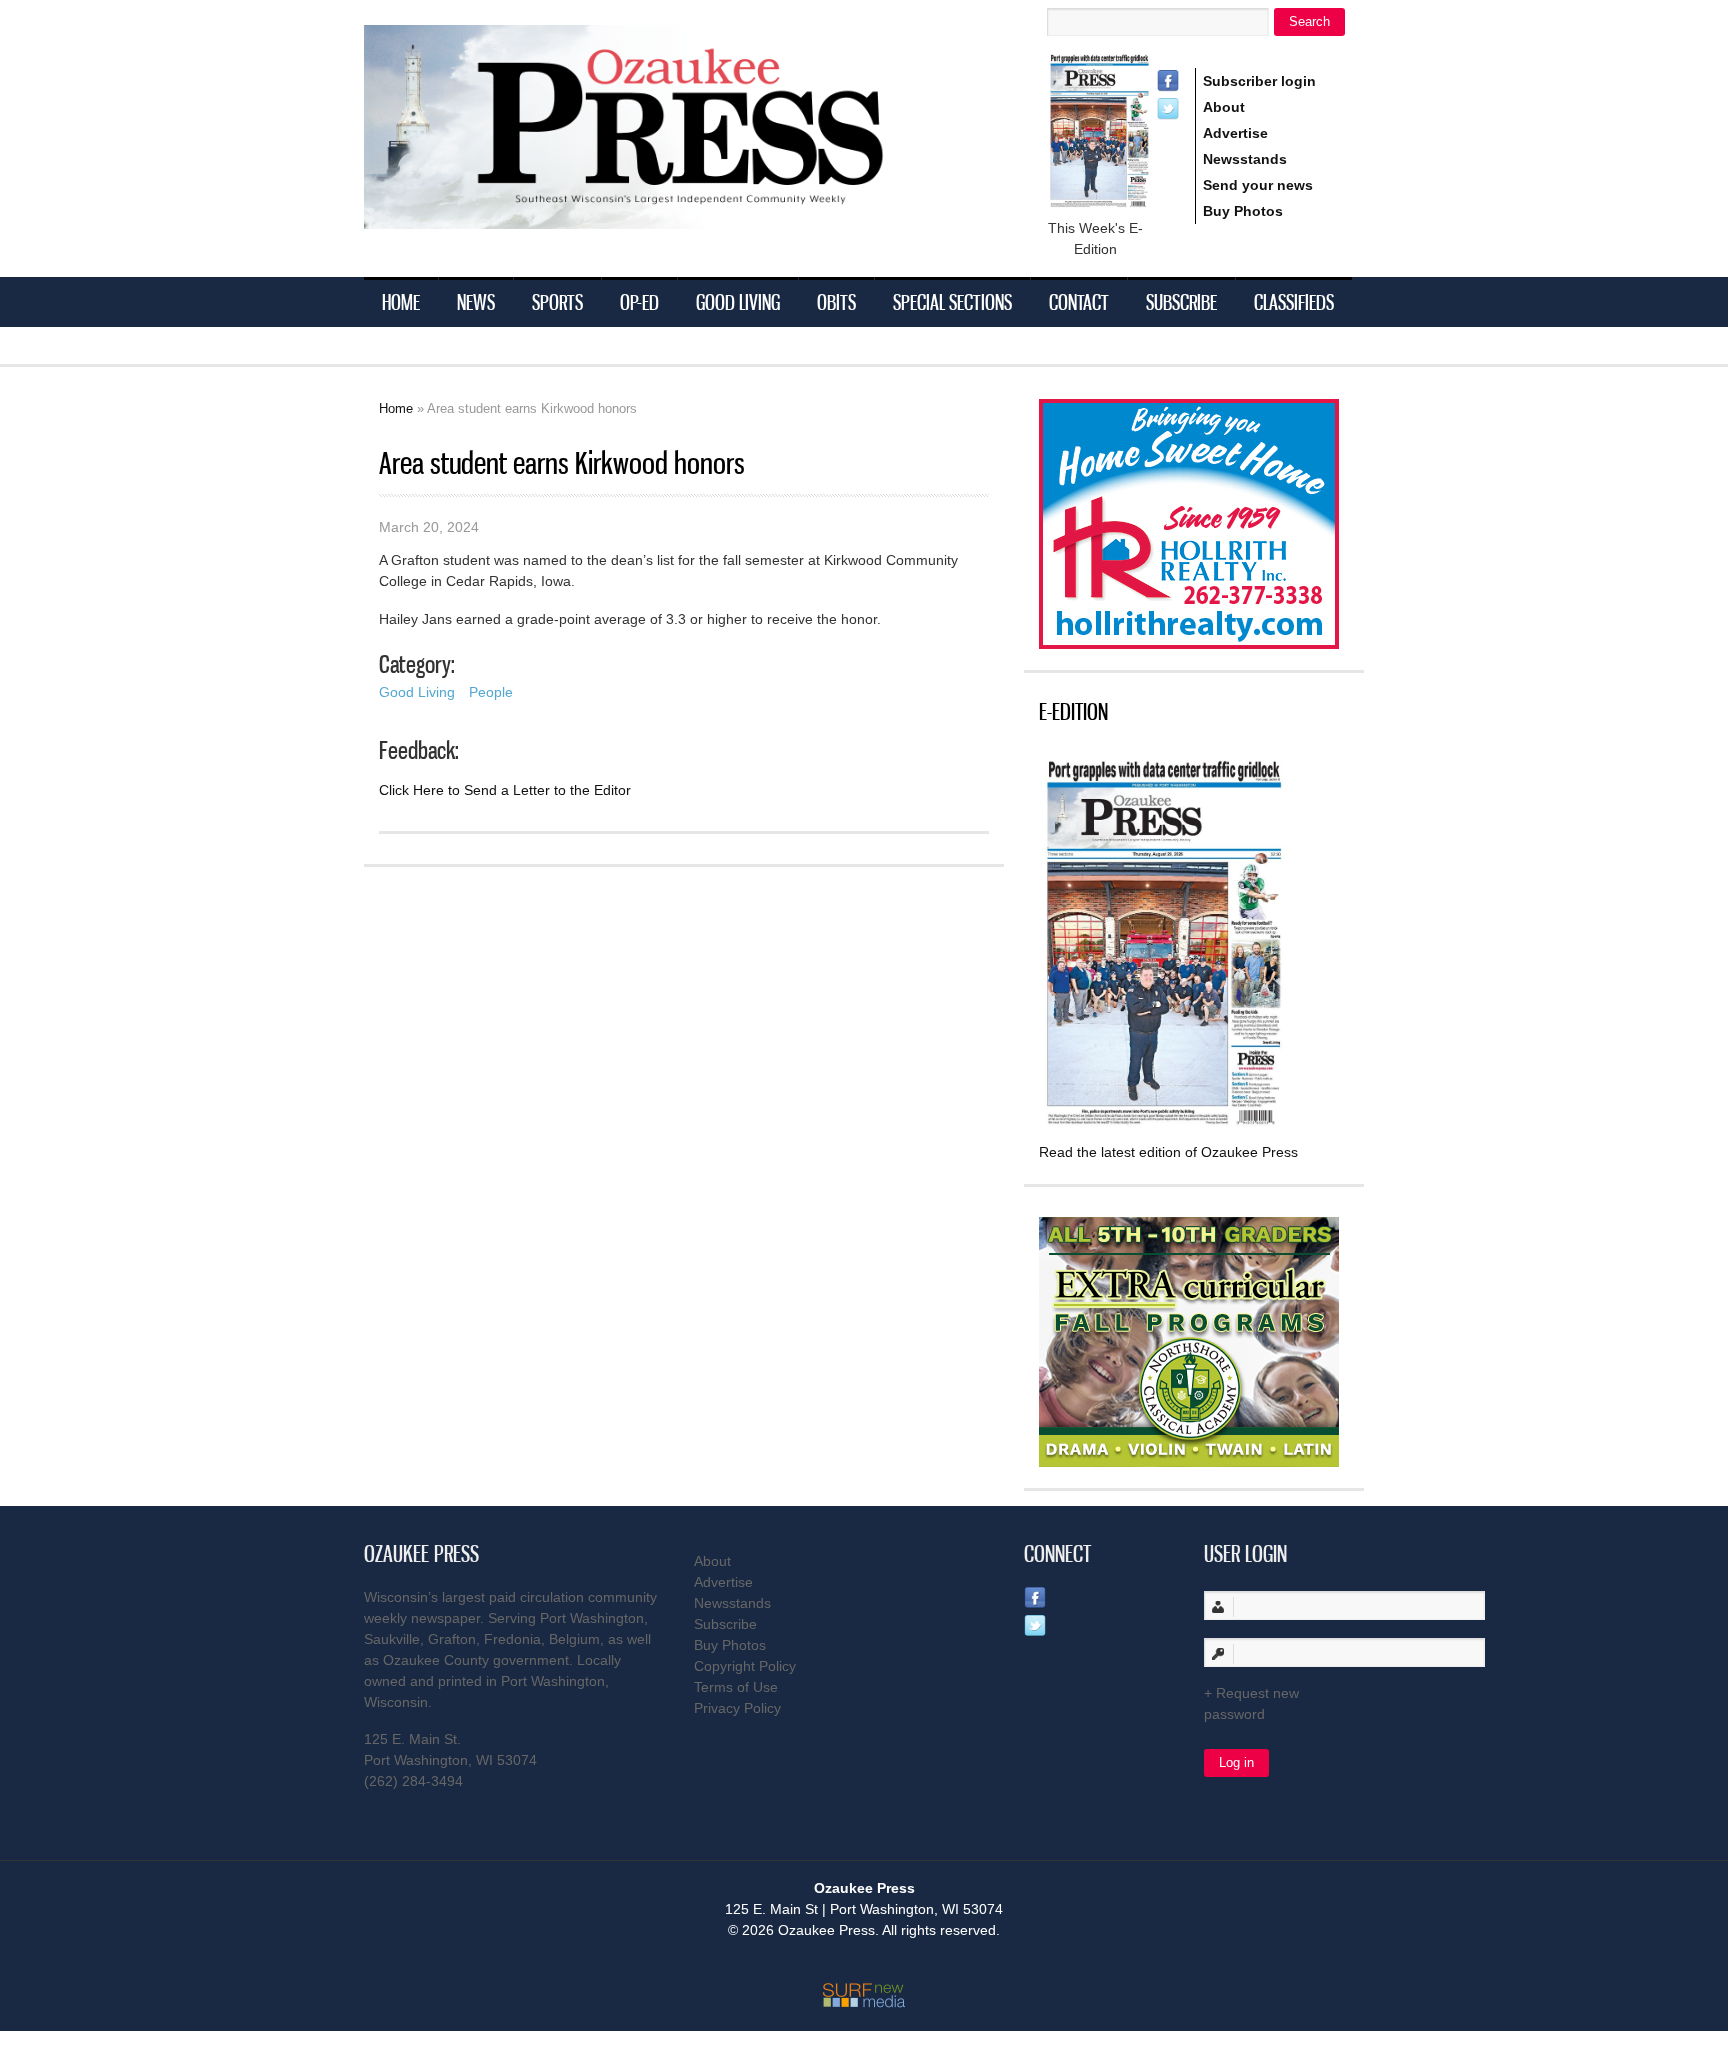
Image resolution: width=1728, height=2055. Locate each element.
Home (401, 302)
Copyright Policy (745, 1666)
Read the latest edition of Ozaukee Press (1168, 1152)
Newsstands (1245, 159)
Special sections (952, 302)
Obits (836, 302)
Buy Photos (1243, 211)
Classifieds (1294, 302)
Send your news (1258, 185)
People (491, 692)
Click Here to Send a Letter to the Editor (505, 790)
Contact (1079, 302)
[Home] (664, 216)
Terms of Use (736, 1687)
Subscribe (1181, 302)
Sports (557, 302)
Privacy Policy (737, 1708)
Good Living (738, 302)
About (1224, 107)
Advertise (1235, 133)
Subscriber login (1259, 81)
